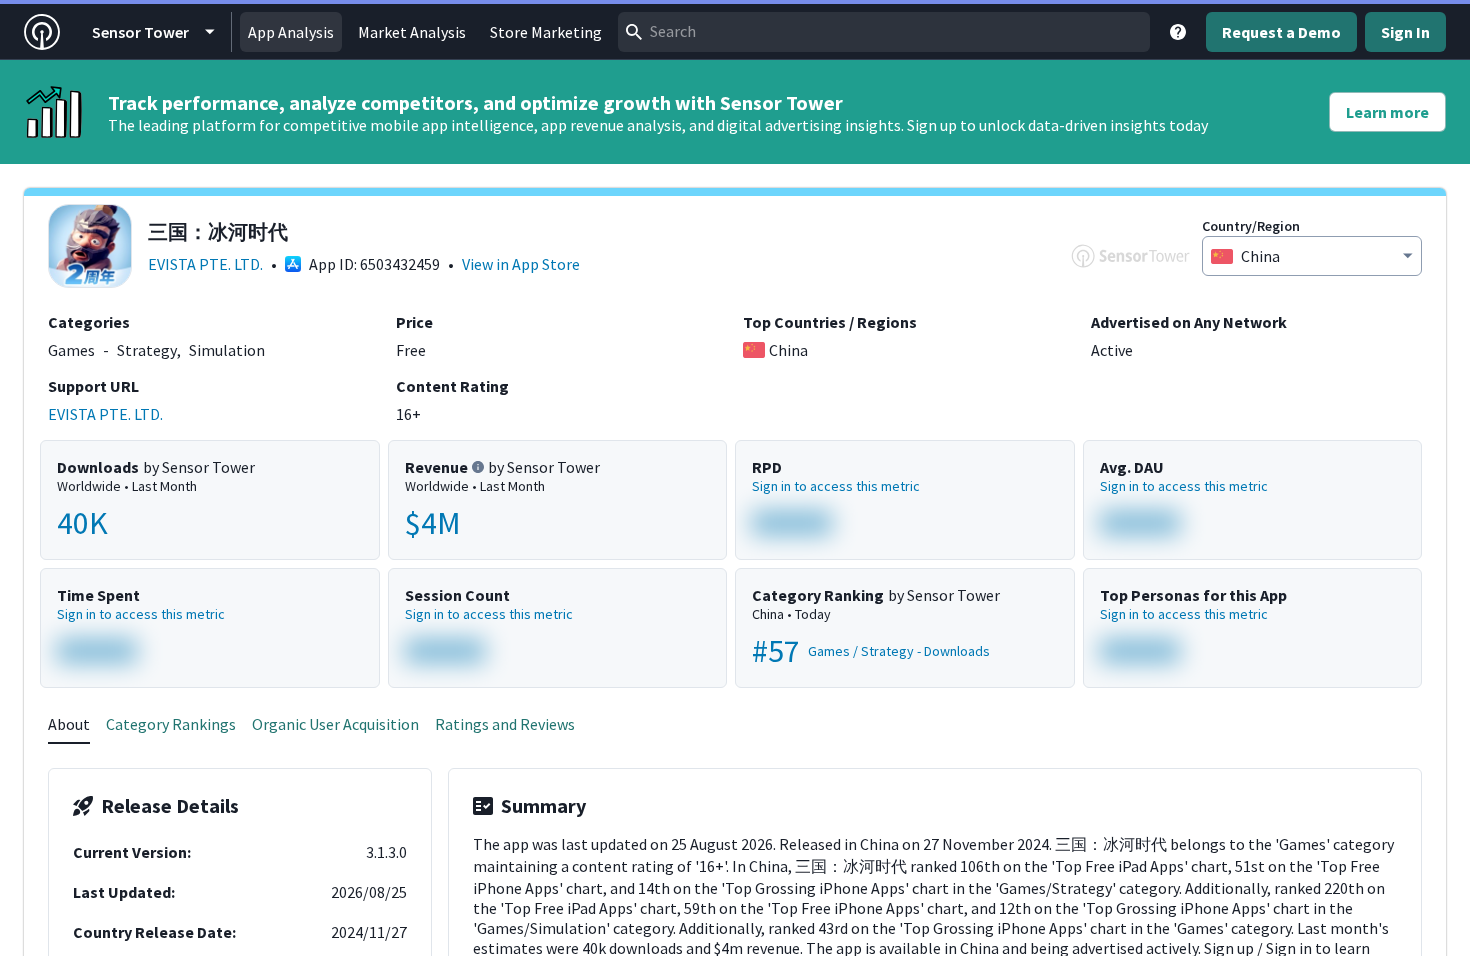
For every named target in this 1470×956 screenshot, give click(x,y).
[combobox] (884, 32)
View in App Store (521, 264)
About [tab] (69, 724)
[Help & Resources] (1178, 32)
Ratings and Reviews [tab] (505, 724)
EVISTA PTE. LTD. (205, 264)
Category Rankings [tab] (171, 724)
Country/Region (1251, 226)
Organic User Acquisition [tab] (335, 724)
